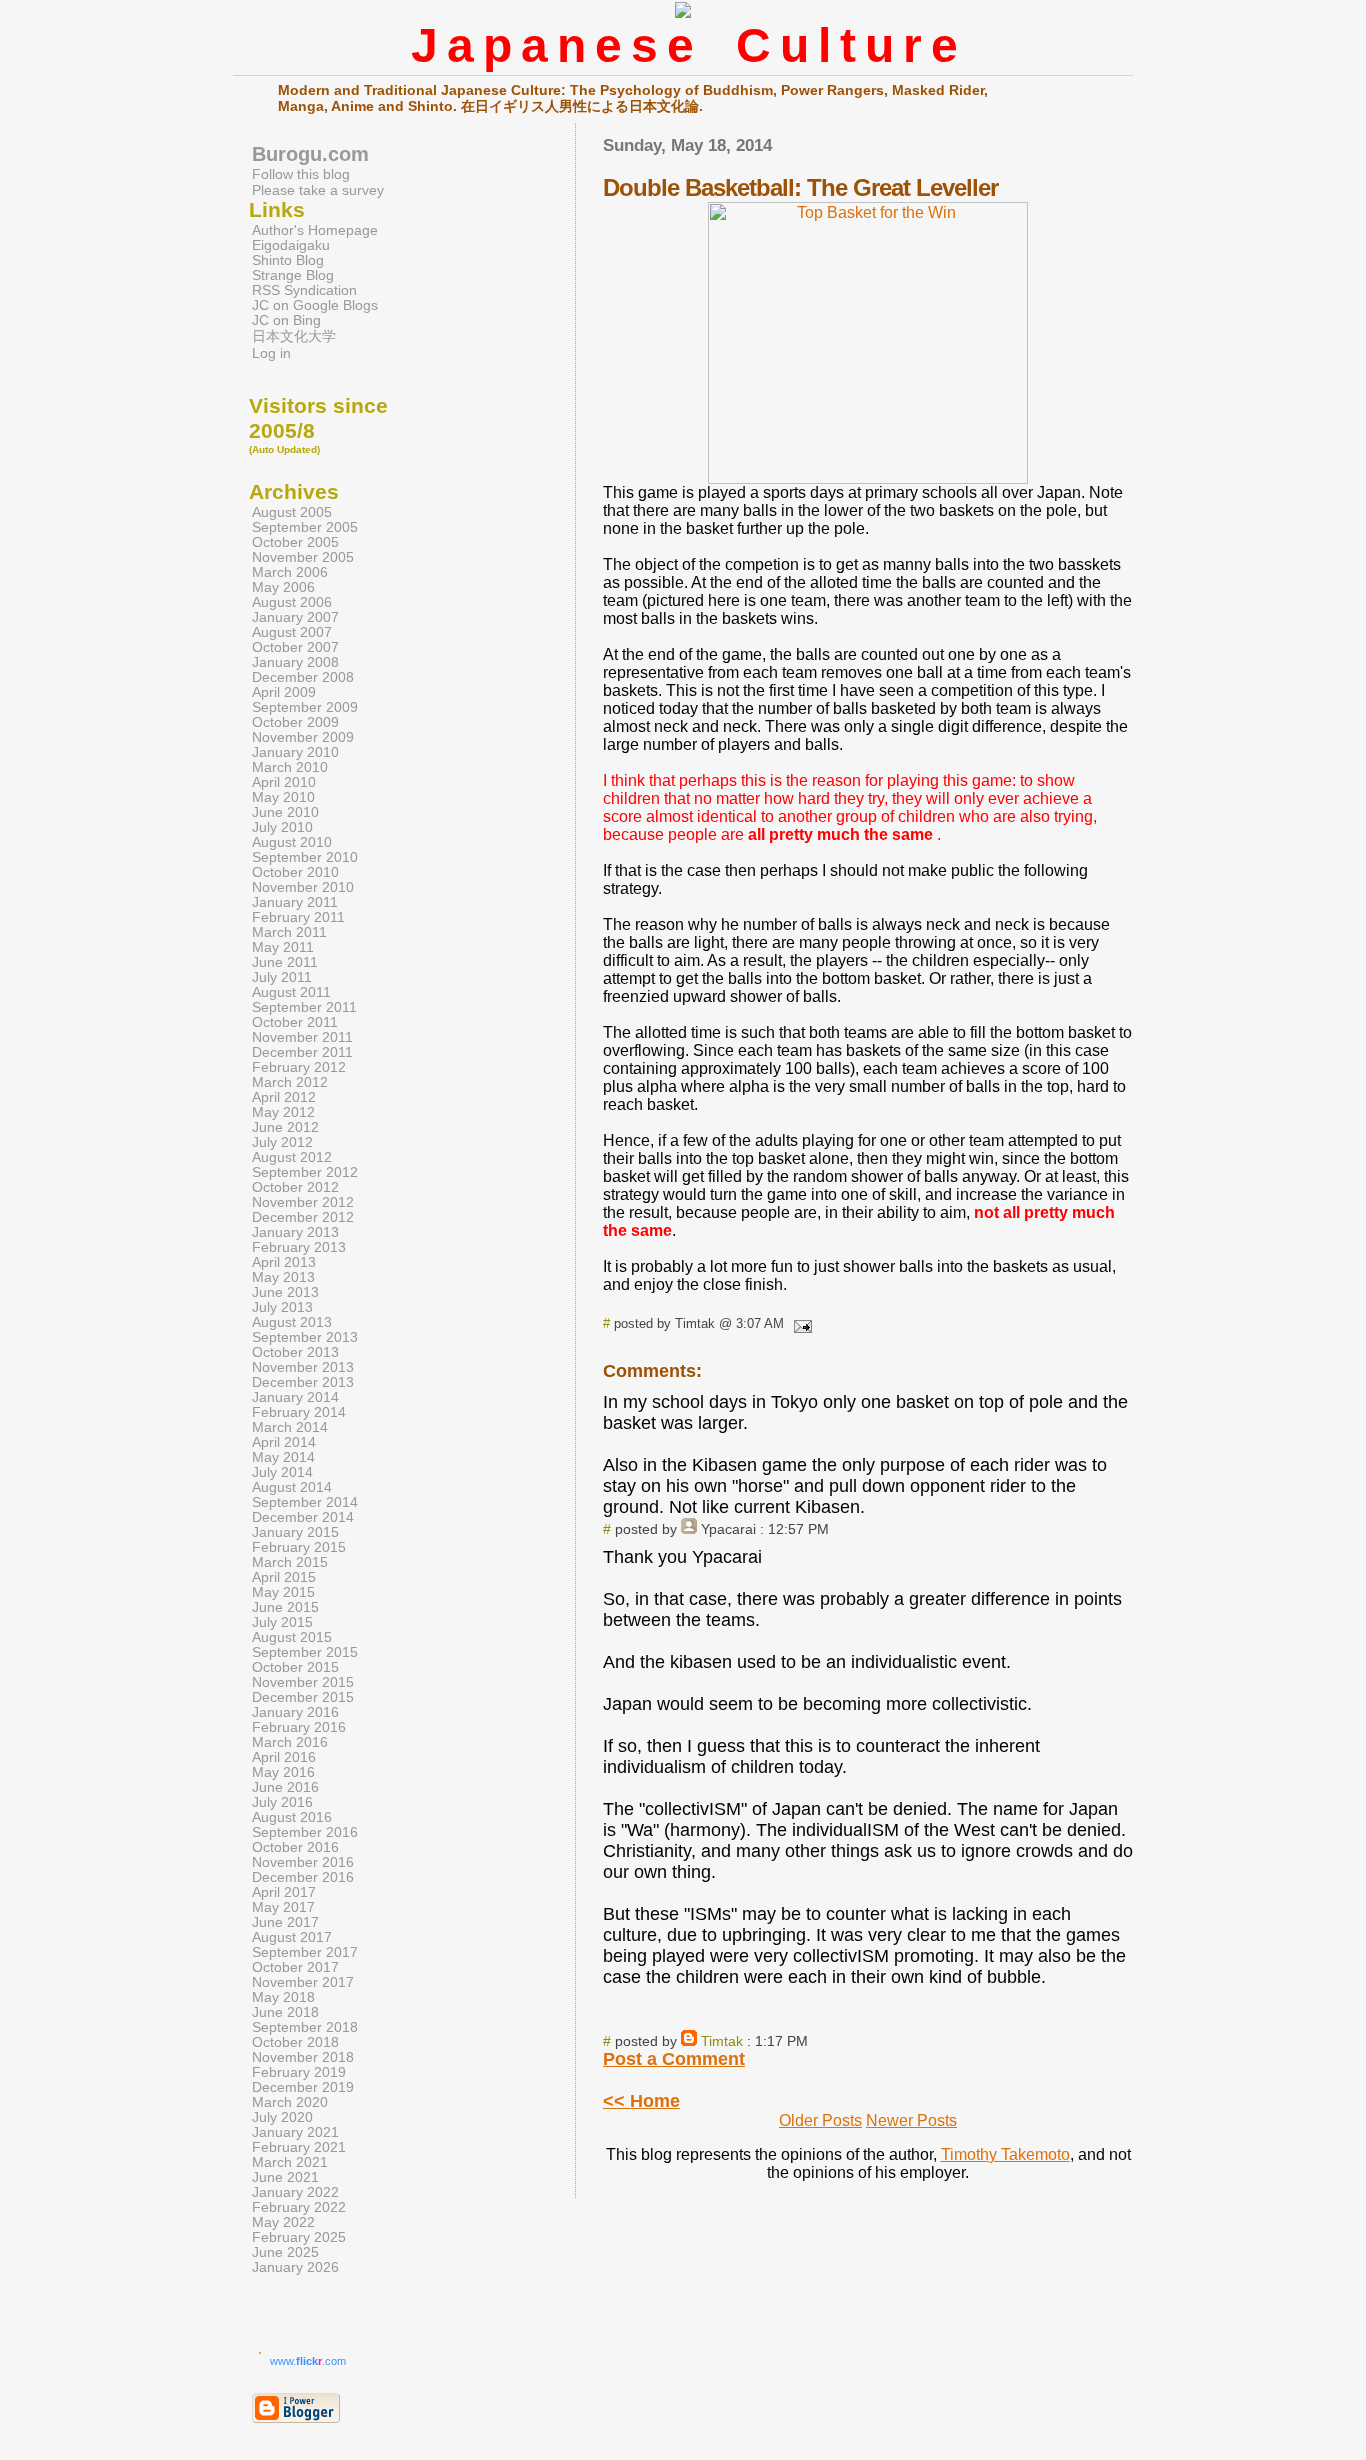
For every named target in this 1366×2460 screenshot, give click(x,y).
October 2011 (295, 1022)
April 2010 (284, 782)
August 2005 (292, 512)
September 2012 (305, 1172)
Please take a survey (318, 190)
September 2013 (305, 1337)
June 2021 (285, 2177)
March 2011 (289, 932)
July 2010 (282, 827)
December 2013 (303, 1382)
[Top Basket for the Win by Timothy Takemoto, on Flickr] (868, 478)
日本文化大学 (294, 336)
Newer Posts (911, 2120)
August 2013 (292, 1322)
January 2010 (295, 752)
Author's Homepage (315, 230)
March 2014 (290, 1427)
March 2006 (290, 572)
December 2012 (303, 1217)
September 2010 (305, 857)
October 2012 (295, 1187)
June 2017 (285, 1922)
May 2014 (283, 1457)
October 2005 (295, 542)
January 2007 (295, 617)
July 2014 (282, 1472)
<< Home (641, 2101)
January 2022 (295, 2192)
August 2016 (292, 1817)
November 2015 (303, 1682)
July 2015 (282, 1622)
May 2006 (283, 587)
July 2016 (282, 1802)
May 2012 (283, 1112)
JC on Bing (286, 320)
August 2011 (291, 992)
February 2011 (298, 917)
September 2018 (305, 2027)
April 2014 (284, 1442)
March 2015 (290, 1562)
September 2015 (305, 1652)
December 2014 (303, 1517)
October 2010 (295, 872)
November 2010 (303, 887)
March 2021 (290, 2162)
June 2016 (285, 1787)
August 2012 (292, 1157)
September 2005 (305, 527)
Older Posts (820, 2120)
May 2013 (283, 1277)
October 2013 (295, 1352)
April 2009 (284, 692)
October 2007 (295, 647)
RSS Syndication (304, 290)
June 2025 (285, 2252)
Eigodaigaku (291, 245)
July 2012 (282, 1142)
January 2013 (295, 1232)
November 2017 (303, 1982)
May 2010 (283, 797)
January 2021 (295, 2132)
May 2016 (283, 1772)
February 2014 (299, 1412)
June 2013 (285, 1292)
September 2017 (305, 1952)
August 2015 (292, 1637)
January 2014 (295, 1397)
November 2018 (303, 2057)
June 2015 (285, 1607)
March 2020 (290, 2102)
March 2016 (290, 1742)
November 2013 (303, 1367)
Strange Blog (293, 275)
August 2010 (292, 842)
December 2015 (303, 1697)
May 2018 (283, 1997)
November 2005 (303, 557)
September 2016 (305, 1832)
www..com (308, 2361)
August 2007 (292, 632)
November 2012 (303, 1202)
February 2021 (299, 2147)
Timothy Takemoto (1005, 2154)
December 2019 (303, 2087)
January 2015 (295, 1532)
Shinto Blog (288, 260)
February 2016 (299, 1727)
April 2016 (284, 1757)
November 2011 (302, 1037)
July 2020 (282, 2117)
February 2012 (299, 1067)
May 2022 (283, 2222)
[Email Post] (800, 1323)
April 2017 (284, 1892)
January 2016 (295, 1712)
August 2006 (292, 602)
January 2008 (295, 662)
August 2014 (292, 1487)
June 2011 (285, 962)
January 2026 (295, 2267)
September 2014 (305, 1502)
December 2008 (303, 677)
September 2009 (305, 707)
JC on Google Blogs (315, 305)
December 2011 (302, 1052)
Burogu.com (310, 154)
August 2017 (292, 1937)
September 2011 (304, 1007)
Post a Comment (674, 2059)
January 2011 (295, 902)
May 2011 (283, 947)
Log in (271, 353)
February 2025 (299, 2237)
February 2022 (299, 2207)
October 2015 (295, 1667)
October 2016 (295, 1847)
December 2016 (303, 1877)
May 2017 (283, 1907)
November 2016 (303, 1862)
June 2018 (285, 2012)
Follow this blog (301, 174)
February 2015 (299, 1547)
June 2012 (285, 1127)
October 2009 (295, 722)
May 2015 (283, 1592)
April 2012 (284, 1097)
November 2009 (303, 737)
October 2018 (295, 2042)
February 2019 (299, 2072)
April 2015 (284, 1577)
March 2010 (290, 767)
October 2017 (295, 1967)
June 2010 (285, 812)
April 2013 (284, 1262)
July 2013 (282, 1307)
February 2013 (299, 1247)
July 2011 (282, 977)
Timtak (722, 2041)
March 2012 (290, 1082)
